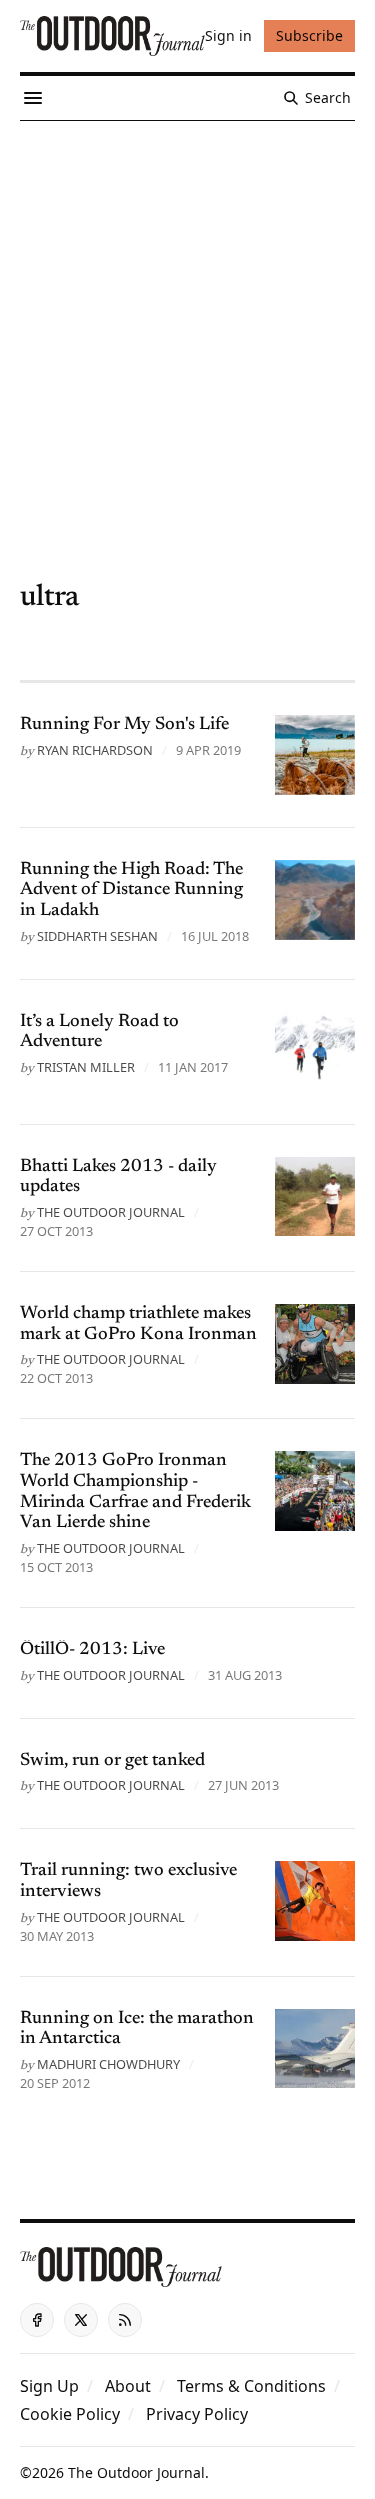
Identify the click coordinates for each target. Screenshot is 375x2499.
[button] (49, 2386)
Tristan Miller (86, 1067)
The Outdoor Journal (111, 1212)
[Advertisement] (187, 318)
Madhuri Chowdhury (108, 2064)
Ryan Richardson (95, 750)
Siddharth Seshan (97, 936)
